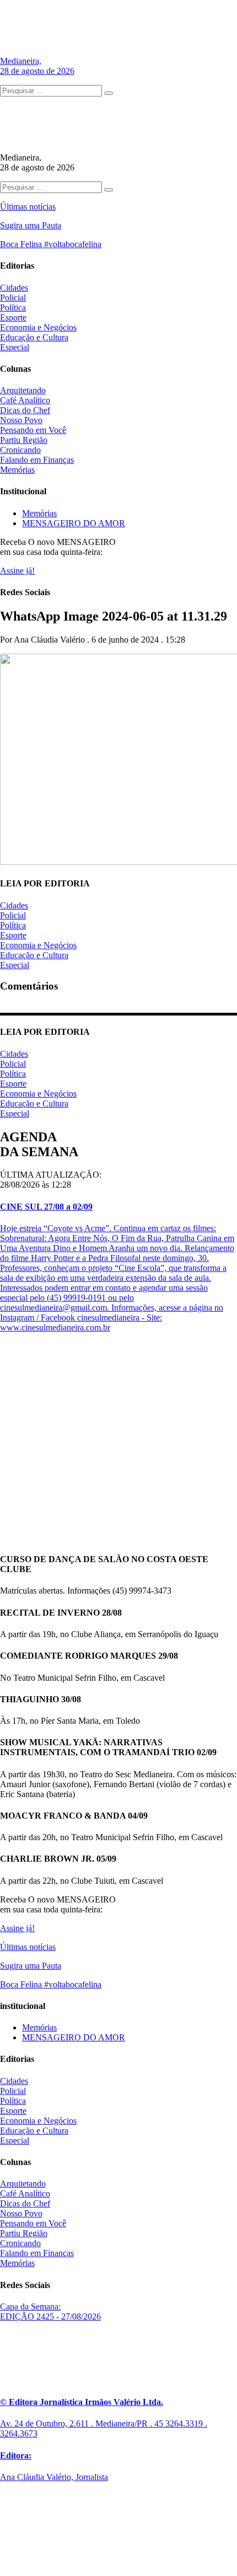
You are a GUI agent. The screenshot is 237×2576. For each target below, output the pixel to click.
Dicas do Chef (25, 410)
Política (13, 308)
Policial (13, 298)
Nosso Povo (21, 420)
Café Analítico (25, 400)
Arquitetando (23, 390)
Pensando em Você (33, 430)
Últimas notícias (28, 207)
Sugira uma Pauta (31, 225)
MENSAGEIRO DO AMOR (74, 523)
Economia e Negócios (38, 327)
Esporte (13, 317)
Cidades (14, 288)
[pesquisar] (109, 93)
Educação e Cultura (34, 337)
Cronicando (20, 450)
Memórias (17, 470)
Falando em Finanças (37, 460)
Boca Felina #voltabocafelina (51, 244)
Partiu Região (24, 440)
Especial (15, 347)
